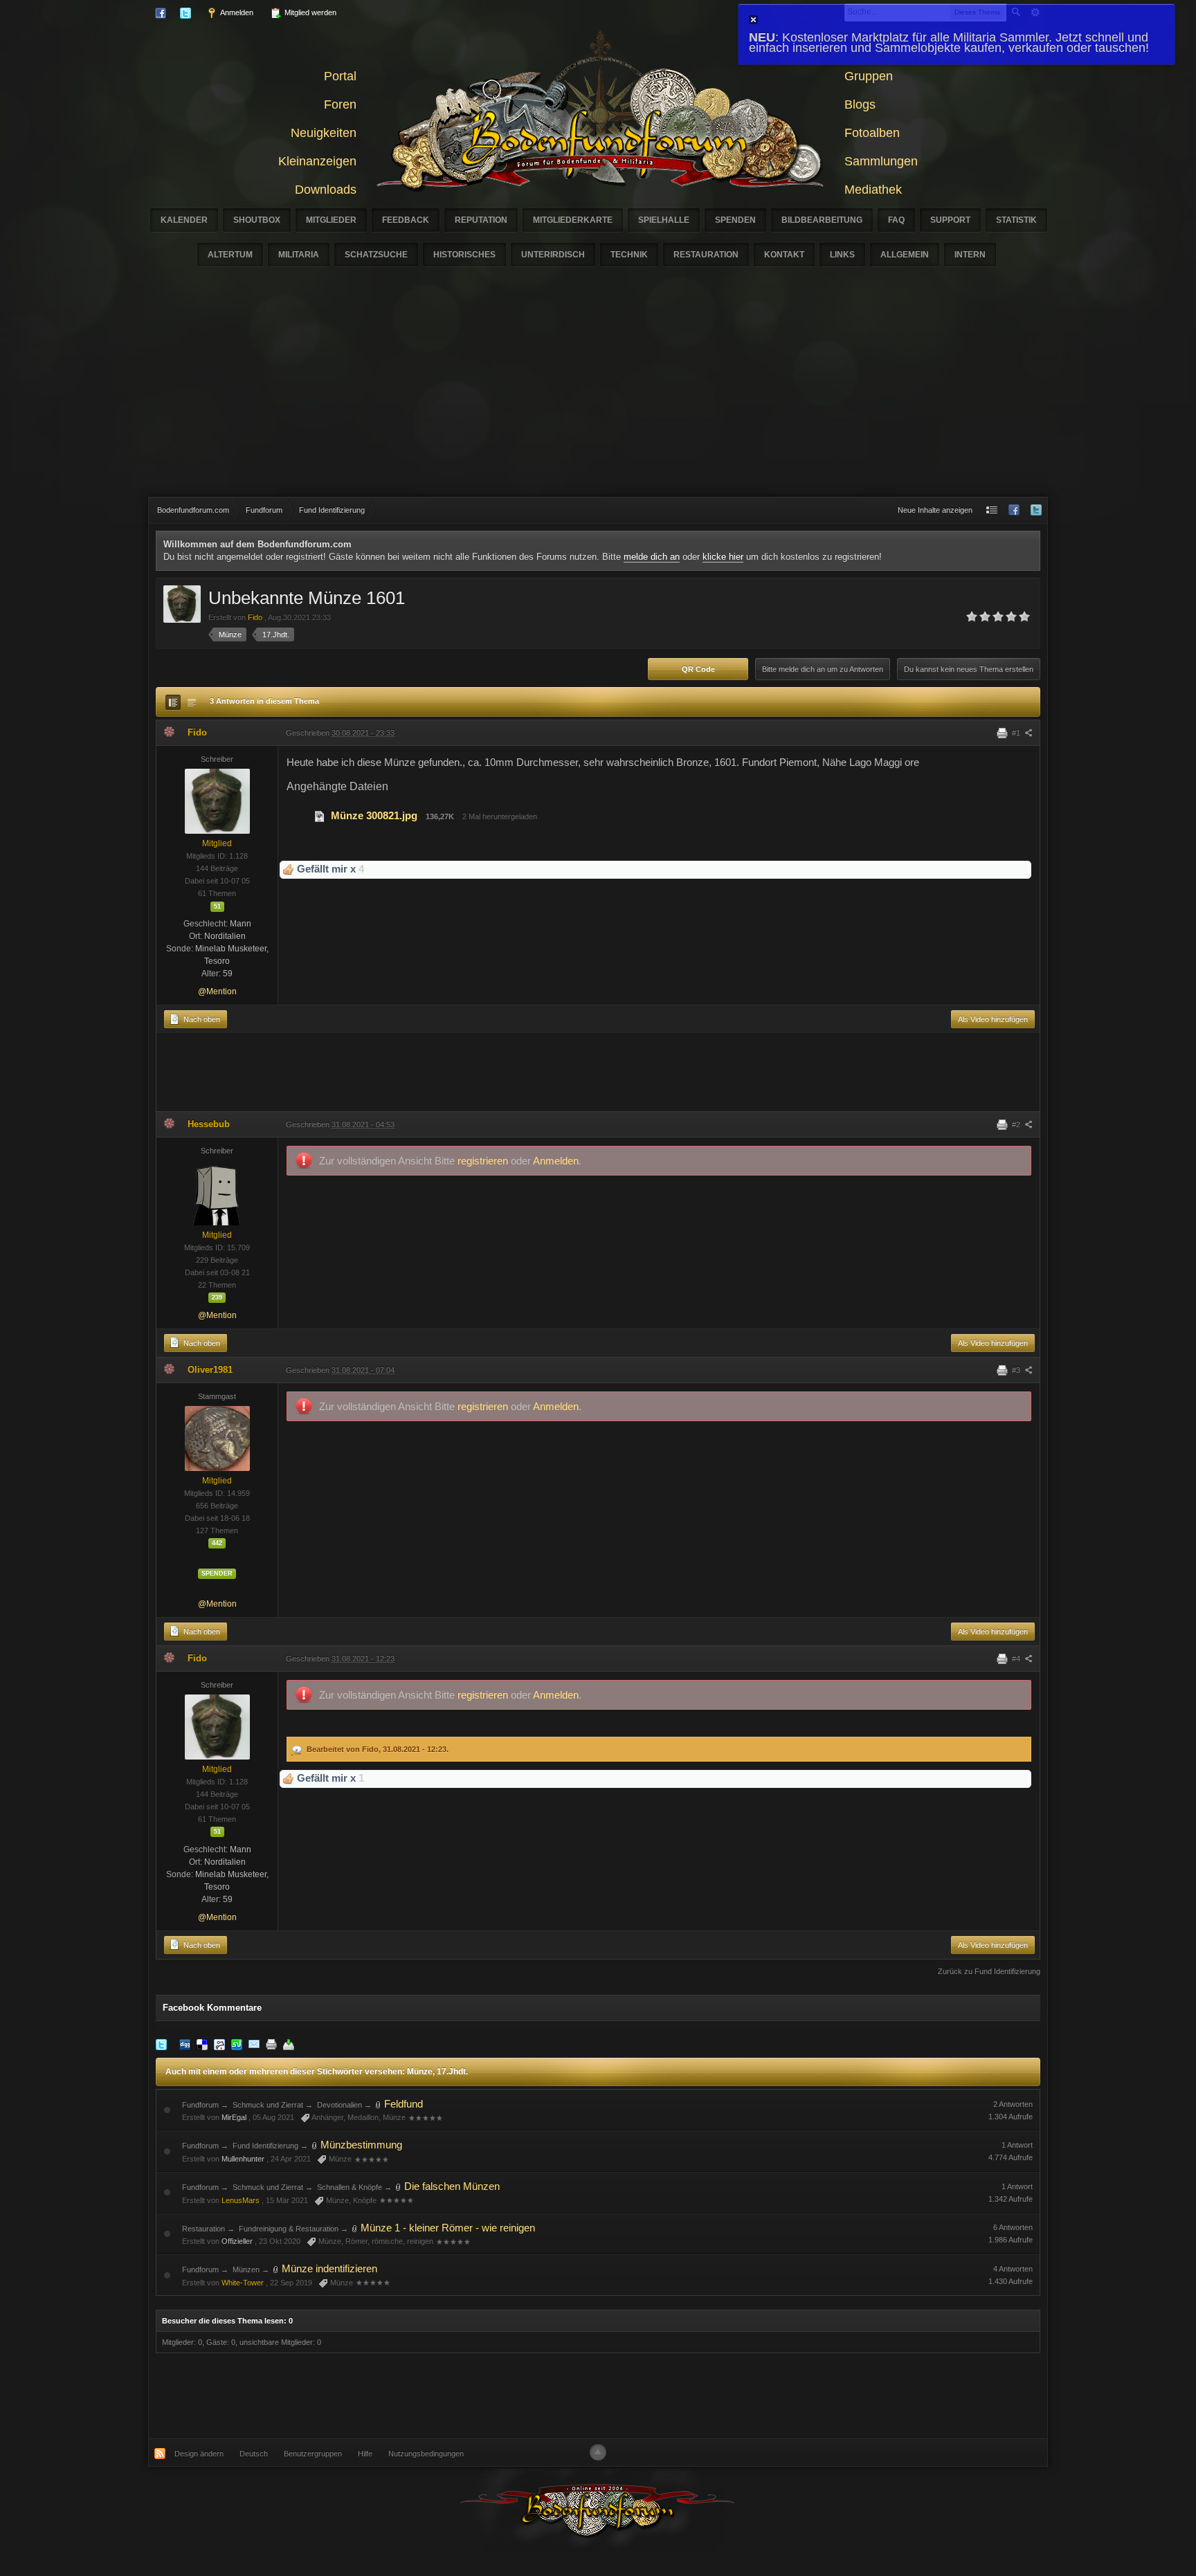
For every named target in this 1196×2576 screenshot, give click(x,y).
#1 (1017, 733)
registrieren (484, 1161)
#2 (1017, 1124)
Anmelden (236, 12)
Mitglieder (331, 220)
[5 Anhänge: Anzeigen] (315, 2145)
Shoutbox (257, 220)
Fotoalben (872, 133)
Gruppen (869, 76)
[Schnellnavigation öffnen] (992, 510)
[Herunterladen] (289, 2044)
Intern (970, 255)
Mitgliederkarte (573, 220)
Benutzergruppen (313, 2454)
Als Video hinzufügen (993, 1019)
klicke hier (723, 557)
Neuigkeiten (324, 133)
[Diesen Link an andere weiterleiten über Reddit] (219, 2044)
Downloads (326, 190)
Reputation (481, 220)
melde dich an (652, 557)
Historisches (464, 255)
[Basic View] (192, 702)
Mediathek (873, 190)
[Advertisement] (598, 393)
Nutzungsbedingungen (426, 2454)
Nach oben (201, 1019)
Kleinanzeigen (317, 161)
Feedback (406, 220)
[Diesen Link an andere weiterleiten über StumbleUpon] (237, 2044)
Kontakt (784, 255)
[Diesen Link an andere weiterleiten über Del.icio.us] (202, 2044)
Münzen (246, 2269)
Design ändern (199, 2454)
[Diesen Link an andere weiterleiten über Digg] (185, 2044)
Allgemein (905, 255)
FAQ (896, 220)
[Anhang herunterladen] (320, 815)
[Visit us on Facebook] (1014, 510)
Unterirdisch (553, 255)
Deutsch (254, 2454)
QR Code (698, 669)
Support (950, 220)
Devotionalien (339, 2105)
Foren (340, 104)
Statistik (1016, 220)
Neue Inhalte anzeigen (935, 510)
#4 (1017, 1659)
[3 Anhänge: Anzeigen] (355, 2228)
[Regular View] (173, 702)
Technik (629, 255)
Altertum (230, 255)
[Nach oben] (598, 2452)
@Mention (217, 992)
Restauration (706, 255)
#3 (1017, 1370)
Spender (217, 1573)
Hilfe (365, 2454)
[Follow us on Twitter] (1036, 510)
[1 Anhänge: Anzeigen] (399, 2186)
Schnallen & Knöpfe (350, 2187)
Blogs (860, 104)
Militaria (299, 255)
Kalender (184, 220)
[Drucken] (271, 2044)
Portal (340, 76)
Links (842, 255)
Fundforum (200, 2105)
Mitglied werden (309, 12)
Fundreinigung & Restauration (289, 2229)
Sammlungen (881, 161)
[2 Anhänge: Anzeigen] (379, 2104)
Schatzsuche (376, 255)
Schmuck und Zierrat (268, 2105)
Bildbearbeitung (822, 220)
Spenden (735, 220)
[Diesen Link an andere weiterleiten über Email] (254, 2044)
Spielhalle (664, 220)
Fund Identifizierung (265, 2146)
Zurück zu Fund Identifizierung (989, 1971)
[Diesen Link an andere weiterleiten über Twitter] (161, 2044)
